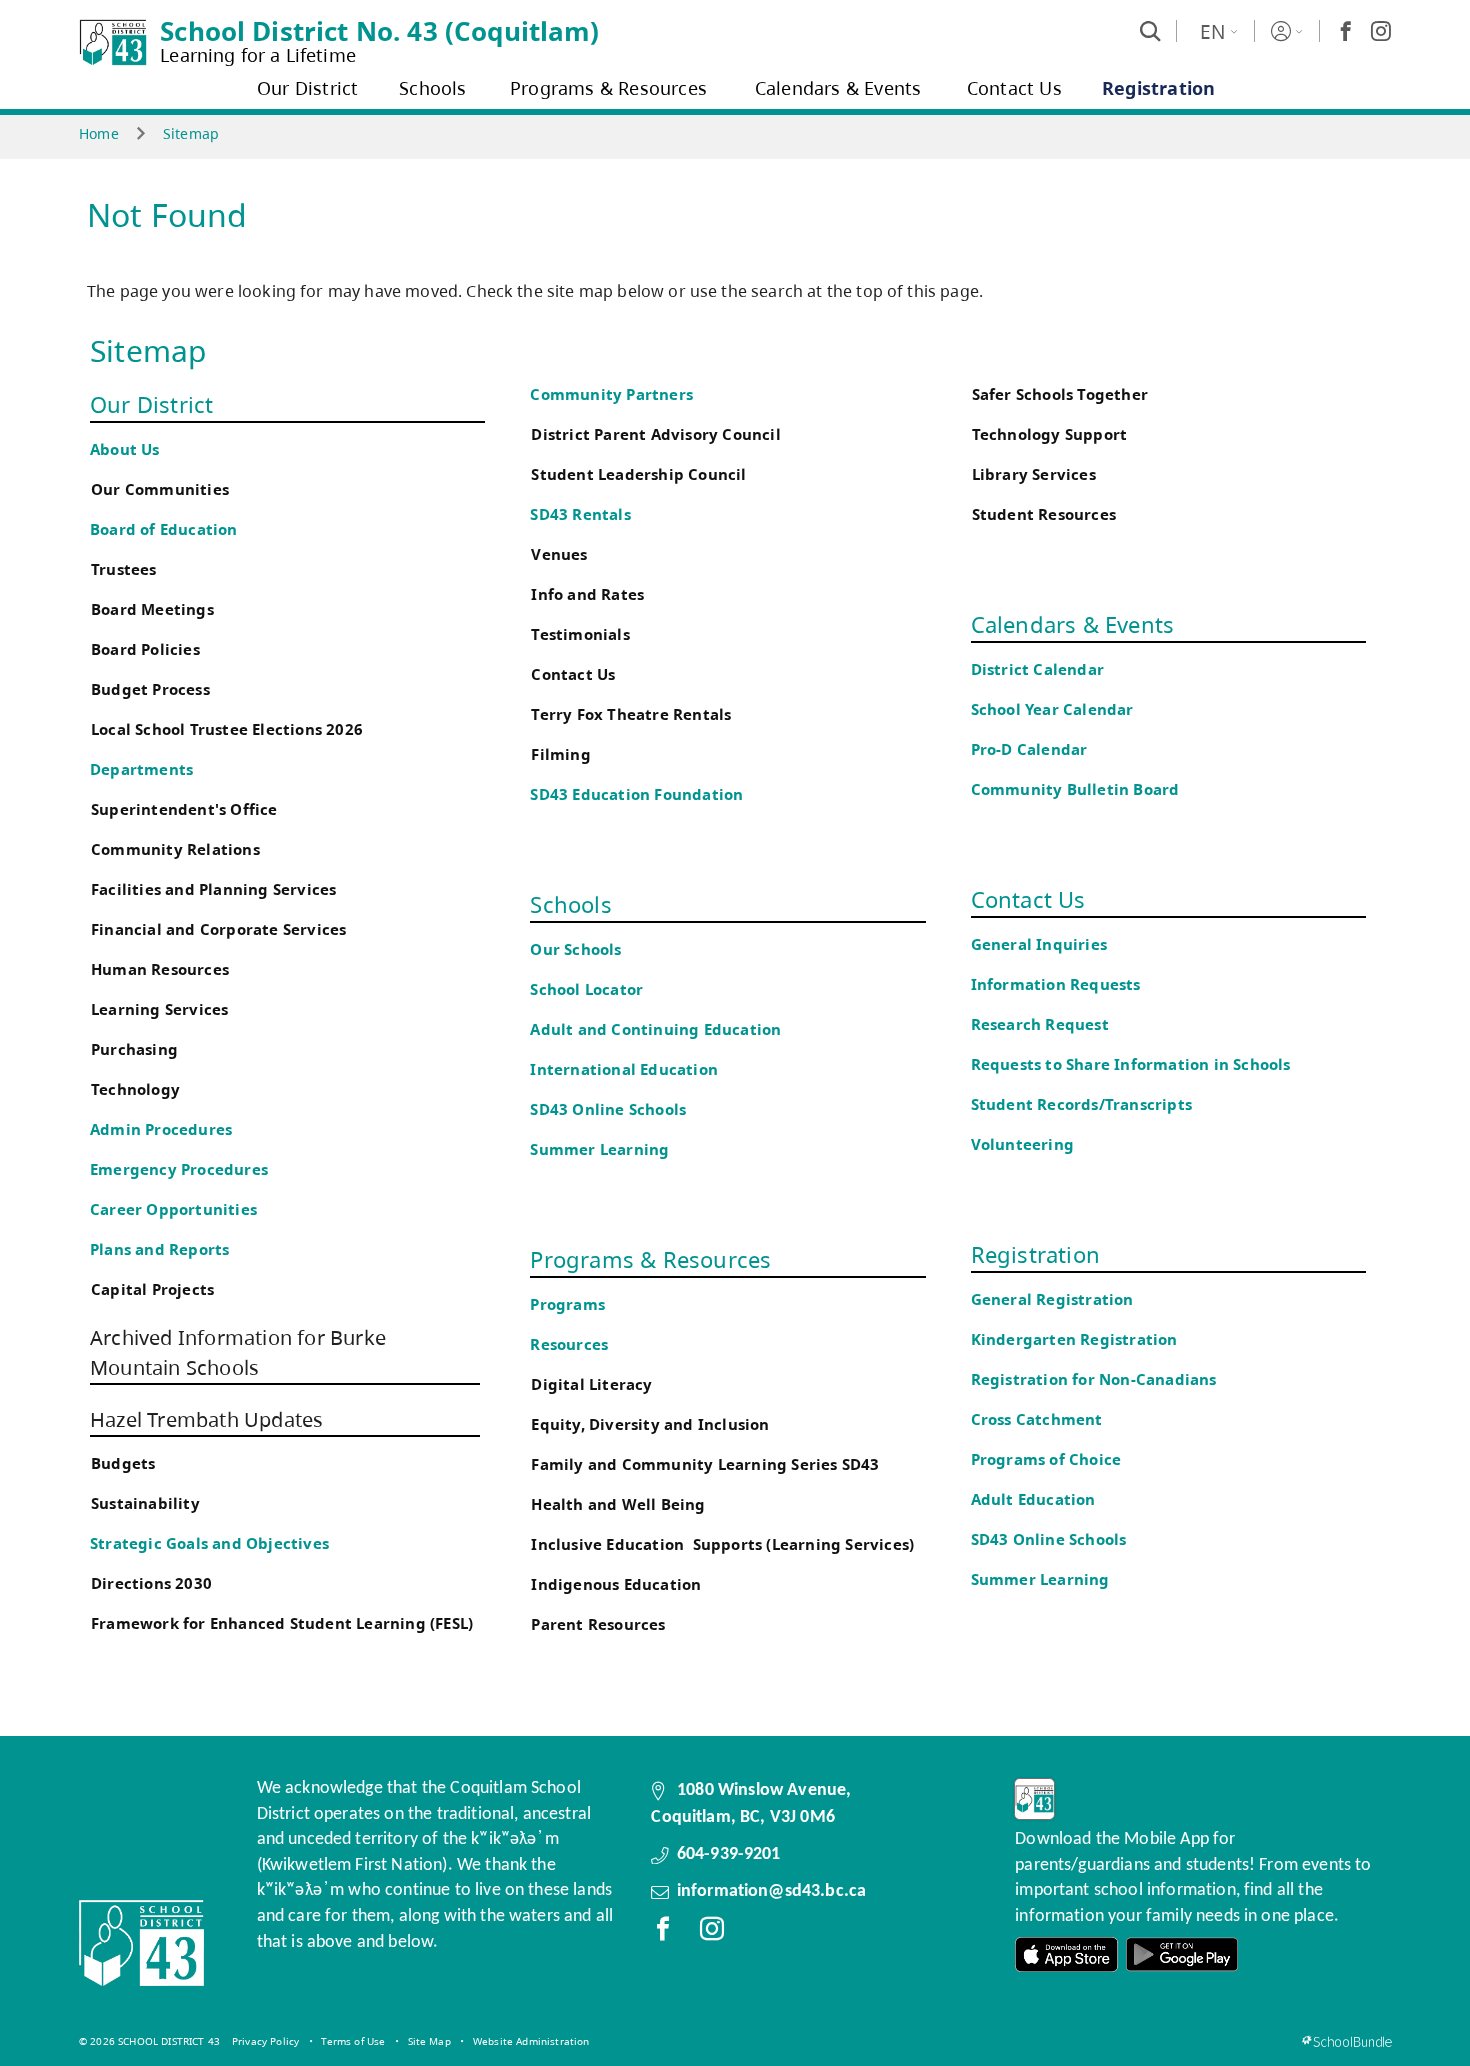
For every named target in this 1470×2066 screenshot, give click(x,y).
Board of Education (164, 529)
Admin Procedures (161, 1129)
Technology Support (1050, 434)
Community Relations (175, 849)
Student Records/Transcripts (1081, 1104)
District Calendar (1037, 669)
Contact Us (573, 674)
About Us (125, 449)
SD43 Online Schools (608, 1109)
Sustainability (145, 1503)
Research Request (1040, 1024)
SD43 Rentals (580, 514)
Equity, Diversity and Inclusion (650, 1424)
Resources (569, 1344)
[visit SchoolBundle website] (1346, 2041)
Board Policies (145, 649)
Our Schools (575, 949)
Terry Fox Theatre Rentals (631, 714)
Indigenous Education (616, 1584)
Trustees (124, 569)
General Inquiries (1039, 944)
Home (99, 133)
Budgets (123, 1463)
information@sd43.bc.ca (772, 1891)
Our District (151, 404)
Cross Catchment (1037, 1419)
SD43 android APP (1182, 1954)
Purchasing (134, 1049)
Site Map (429, 2041)
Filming (560, 754)
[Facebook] (1346, 31)
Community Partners (611, 394)
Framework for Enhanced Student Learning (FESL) (282, 1623)
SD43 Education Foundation (636, 794)
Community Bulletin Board (1075, 789)
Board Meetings (152, 609)
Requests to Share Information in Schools (1131, 1064)
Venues (559, 554)
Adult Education (1033, 1499)
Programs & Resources (650, 1259)
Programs (567, 1304)
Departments (141, 769)
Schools (570, 904)
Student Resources (1044, 514)
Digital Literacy (591, 1384)
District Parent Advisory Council (655, 434)
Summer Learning (599, 1149)
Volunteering (1025, 1144)
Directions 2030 (151, 1583)
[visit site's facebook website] (663, 1933)
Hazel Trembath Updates (206, 1419)
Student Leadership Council (638, 474)
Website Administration (531, 2041)
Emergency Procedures (179, 1169)
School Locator (586, 989)
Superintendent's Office (184, 809)
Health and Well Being (622, 1504)
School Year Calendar (1056, 709)
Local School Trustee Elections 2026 (227, 729)
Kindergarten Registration (1074, 1339)
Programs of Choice (1046, 1459)
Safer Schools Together (1060, 394)
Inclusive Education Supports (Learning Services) (722, 1544)
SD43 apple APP (1067, 1954)
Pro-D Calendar (1029, 749)
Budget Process (150, 689)
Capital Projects (152, 1289)
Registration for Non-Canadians (1094, 1379)
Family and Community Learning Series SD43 (705, 1464)
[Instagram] (1381, 31)
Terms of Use (353, 2041)
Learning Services (159, 1009)
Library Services (1034, 474)
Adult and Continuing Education (655, 1029)
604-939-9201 (729, 1854)
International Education (624, 1069)
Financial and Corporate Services (218, 929)
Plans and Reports (159, 1249)
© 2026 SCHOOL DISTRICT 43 (149, 2041)
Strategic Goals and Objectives (209, 1543)
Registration (1035, 1254)
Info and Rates (587, 594)
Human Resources (160, 969)
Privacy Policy (265, 2041)
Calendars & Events (1073, 624)
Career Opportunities (173, 1209)
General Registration (1052, 1299)
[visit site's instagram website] (712, 1933)
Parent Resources (598, 1624)
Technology (135, 1089)
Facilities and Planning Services (213, 889)
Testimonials (580, 634)
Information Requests (1060, 984)
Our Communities (160, 489)
